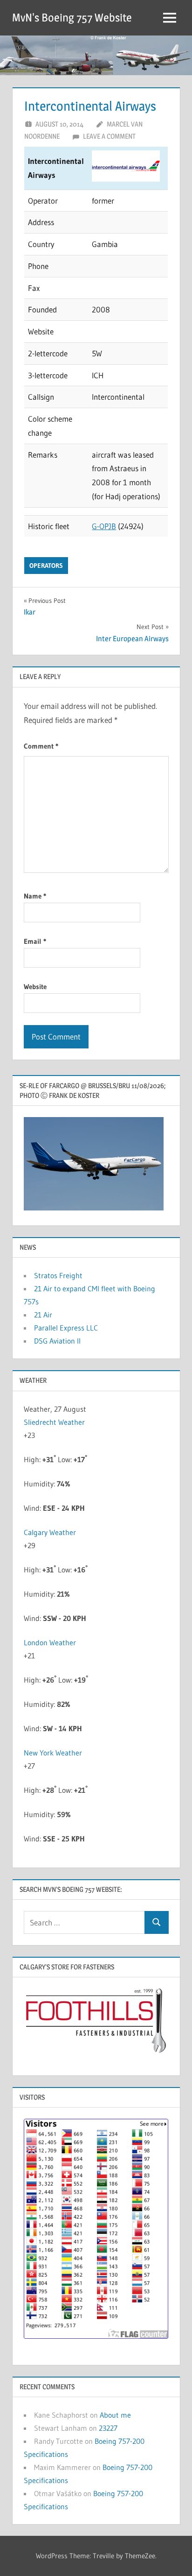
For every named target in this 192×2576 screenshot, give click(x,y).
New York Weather (53, 1753)
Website (35, 987)
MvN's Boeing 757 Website (72, 18)
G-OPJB (104, 526)
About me (115, 2415)
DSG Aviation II (57, 1341)
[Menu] (170, 18)
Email (35, 941)
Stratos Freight (58, 1275)
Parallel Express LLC (66, 1328)
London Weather (50, 1642)
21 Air (43, 1315)
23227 (108, 2428)
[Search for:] (84, 1922)
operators (46, 566)
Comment (41, 746)
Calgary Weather (50, 1532)
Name (35, 896)
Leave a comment (109, 136)
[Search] (157, 1922)
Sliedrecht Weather (54, 1422)
